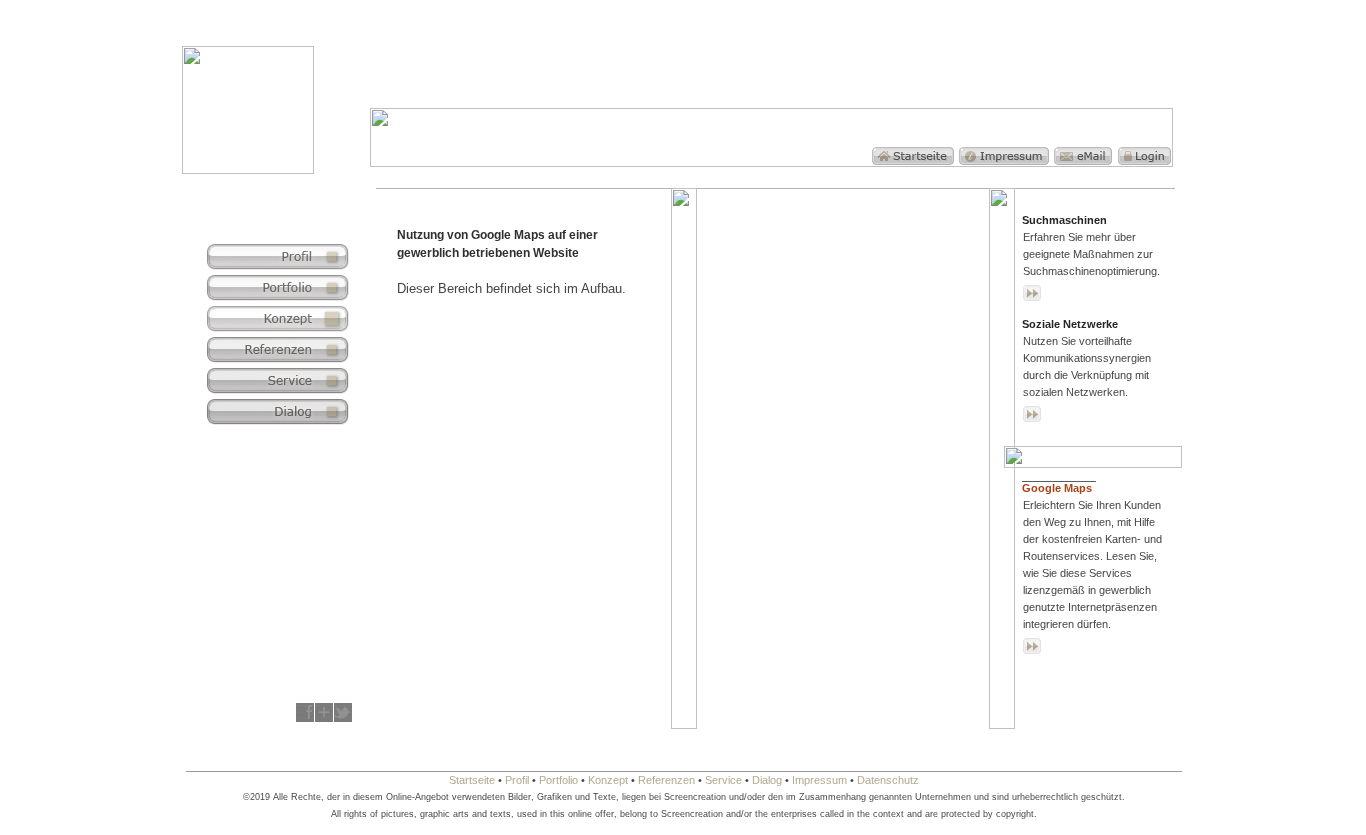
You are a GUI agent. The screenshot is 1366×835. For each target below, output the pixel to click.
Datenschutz (888, 780)
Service (723, 780)
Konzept (608, 780)
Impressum (819, 780)
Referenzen (666, 780)
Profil (517, 780)
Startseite (472, 780)
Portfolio (558, 780)
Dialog (767, 780)
